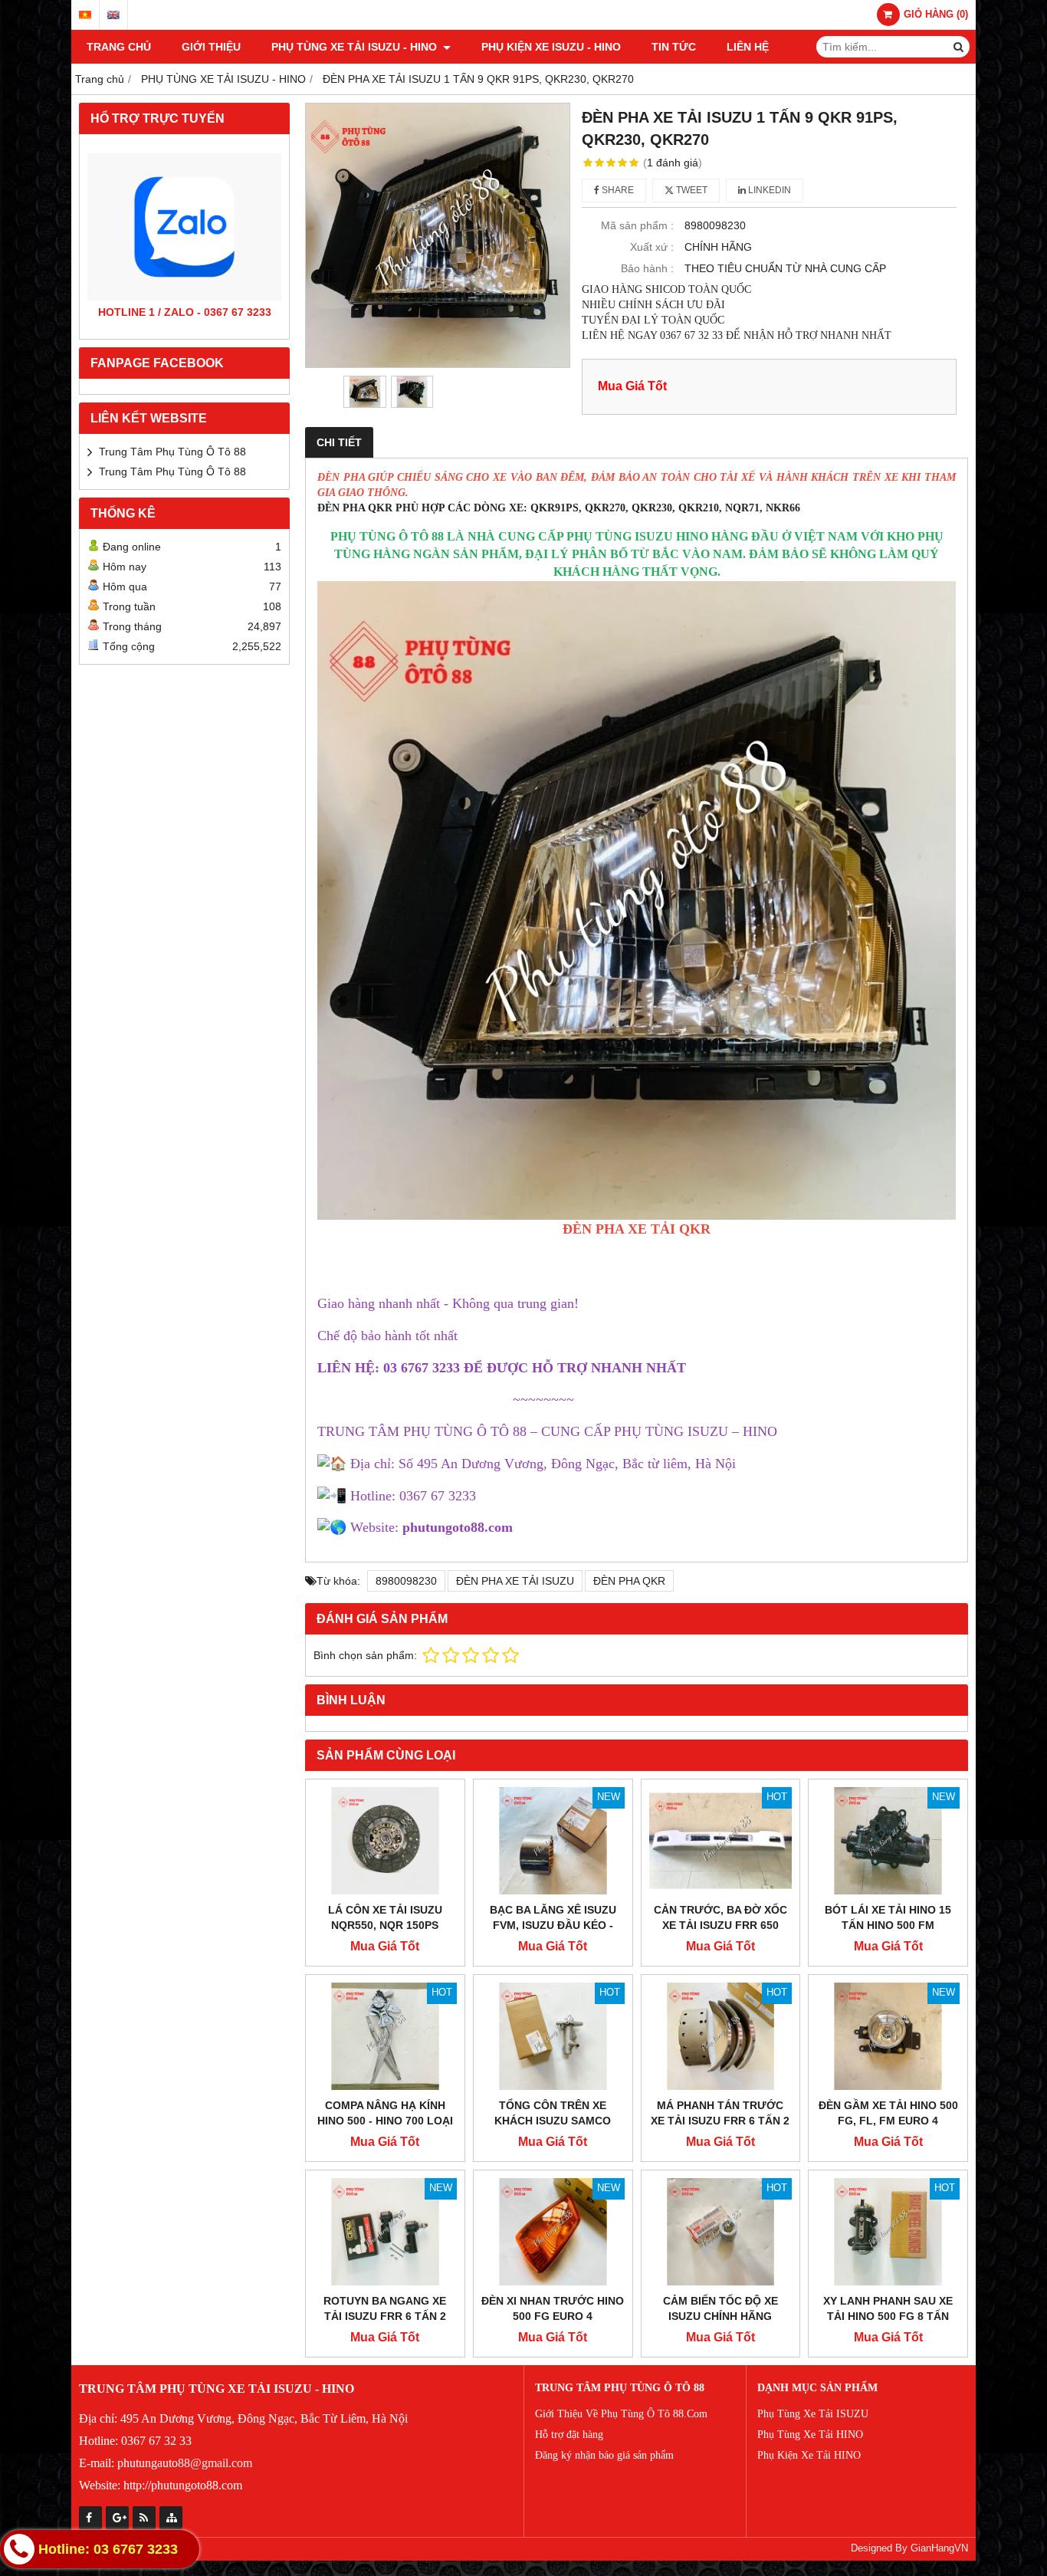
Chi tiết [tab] (339, 442)
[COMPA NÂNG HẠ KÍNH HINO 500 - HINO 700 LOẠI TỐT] (385, 2036)
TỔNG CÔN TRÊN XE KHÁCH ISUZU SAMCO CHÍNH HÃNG (553, 2121)
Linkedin (768, 190)
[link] (458, 1527)
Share (617, 190)
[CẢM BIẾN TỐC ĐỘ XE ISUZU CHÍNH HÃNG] (721, 2232)
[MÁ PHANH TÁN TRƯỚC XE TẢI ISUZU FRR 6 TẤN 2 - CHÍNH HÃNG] (721, 2036)
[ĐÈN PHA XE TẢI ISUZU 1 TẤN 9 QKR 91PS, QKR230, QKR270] (438, 235)
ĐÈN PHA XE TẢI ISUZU (515, 1581)
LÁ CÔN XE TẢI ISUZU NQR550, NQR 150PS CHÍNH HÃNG (385, 1925)
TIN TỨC (674, 47)
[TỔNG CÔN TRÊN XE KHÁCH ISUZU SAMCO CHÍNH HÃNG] (553, 2036)
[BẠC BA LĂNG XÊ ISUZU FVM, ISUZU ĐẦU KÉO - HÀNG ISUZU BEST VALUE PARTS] (553, 1841)
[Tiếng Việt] (85, 15)
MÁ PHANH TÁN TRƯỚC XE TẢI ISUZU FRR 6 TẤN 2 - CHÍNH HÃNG (720, 2121)
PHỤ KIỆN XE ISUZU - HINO (551, 47)
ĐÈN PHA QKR (629, 1581)
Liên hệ (748, 47)
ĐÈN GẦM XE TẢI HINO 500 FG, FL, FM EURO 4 (888, 2113)
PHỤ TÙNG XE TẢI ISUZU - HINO (356, 47)
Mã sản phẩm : (637, 225)
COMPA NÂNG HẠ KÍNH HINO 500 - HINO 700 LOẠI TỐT (385, 2121)
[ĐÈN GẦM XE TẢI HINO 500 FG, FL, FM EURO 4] (888, 2036)
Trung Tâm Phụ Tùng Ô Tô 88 (172, 452)
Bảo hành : (647, 268)
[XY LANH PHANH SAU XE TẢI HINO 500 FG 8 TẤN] (888, 2232)
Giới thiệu (211, 47)
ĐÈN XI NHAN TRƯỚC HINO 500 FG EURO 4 (553, 2308)
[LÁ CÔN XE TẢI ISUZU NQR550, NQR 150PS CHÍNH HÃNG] (385, 1841)
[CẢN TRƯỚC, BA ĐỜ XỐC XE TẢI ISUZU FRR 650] (721, 1841)
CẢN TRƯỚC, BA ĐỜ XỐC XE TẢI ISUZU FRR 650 (720, 1917)
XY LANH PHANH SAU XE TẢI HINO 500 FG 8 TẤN (888, 2308)
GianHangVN (939, 2548)
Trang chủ (119, 47)
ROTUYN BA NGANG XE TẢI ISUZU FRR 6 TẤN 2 (385, 2308)
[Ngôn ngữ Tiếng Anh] (113, 15)
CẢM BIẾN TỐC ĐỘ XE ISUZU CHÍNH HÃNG (720, 2308)
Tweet (691, 190)
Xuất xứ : (652, 247)
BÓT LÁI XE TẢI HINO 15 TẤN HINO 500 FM (888, 1917)
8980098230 (406, 1581)
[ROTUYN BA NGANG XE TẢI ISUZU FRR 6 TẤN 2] (385, 2232)
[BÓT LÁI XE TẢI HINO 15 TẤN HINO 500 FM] (888, 1841)
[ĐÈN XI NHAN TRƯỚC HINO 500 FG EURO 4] (553, 2232)
